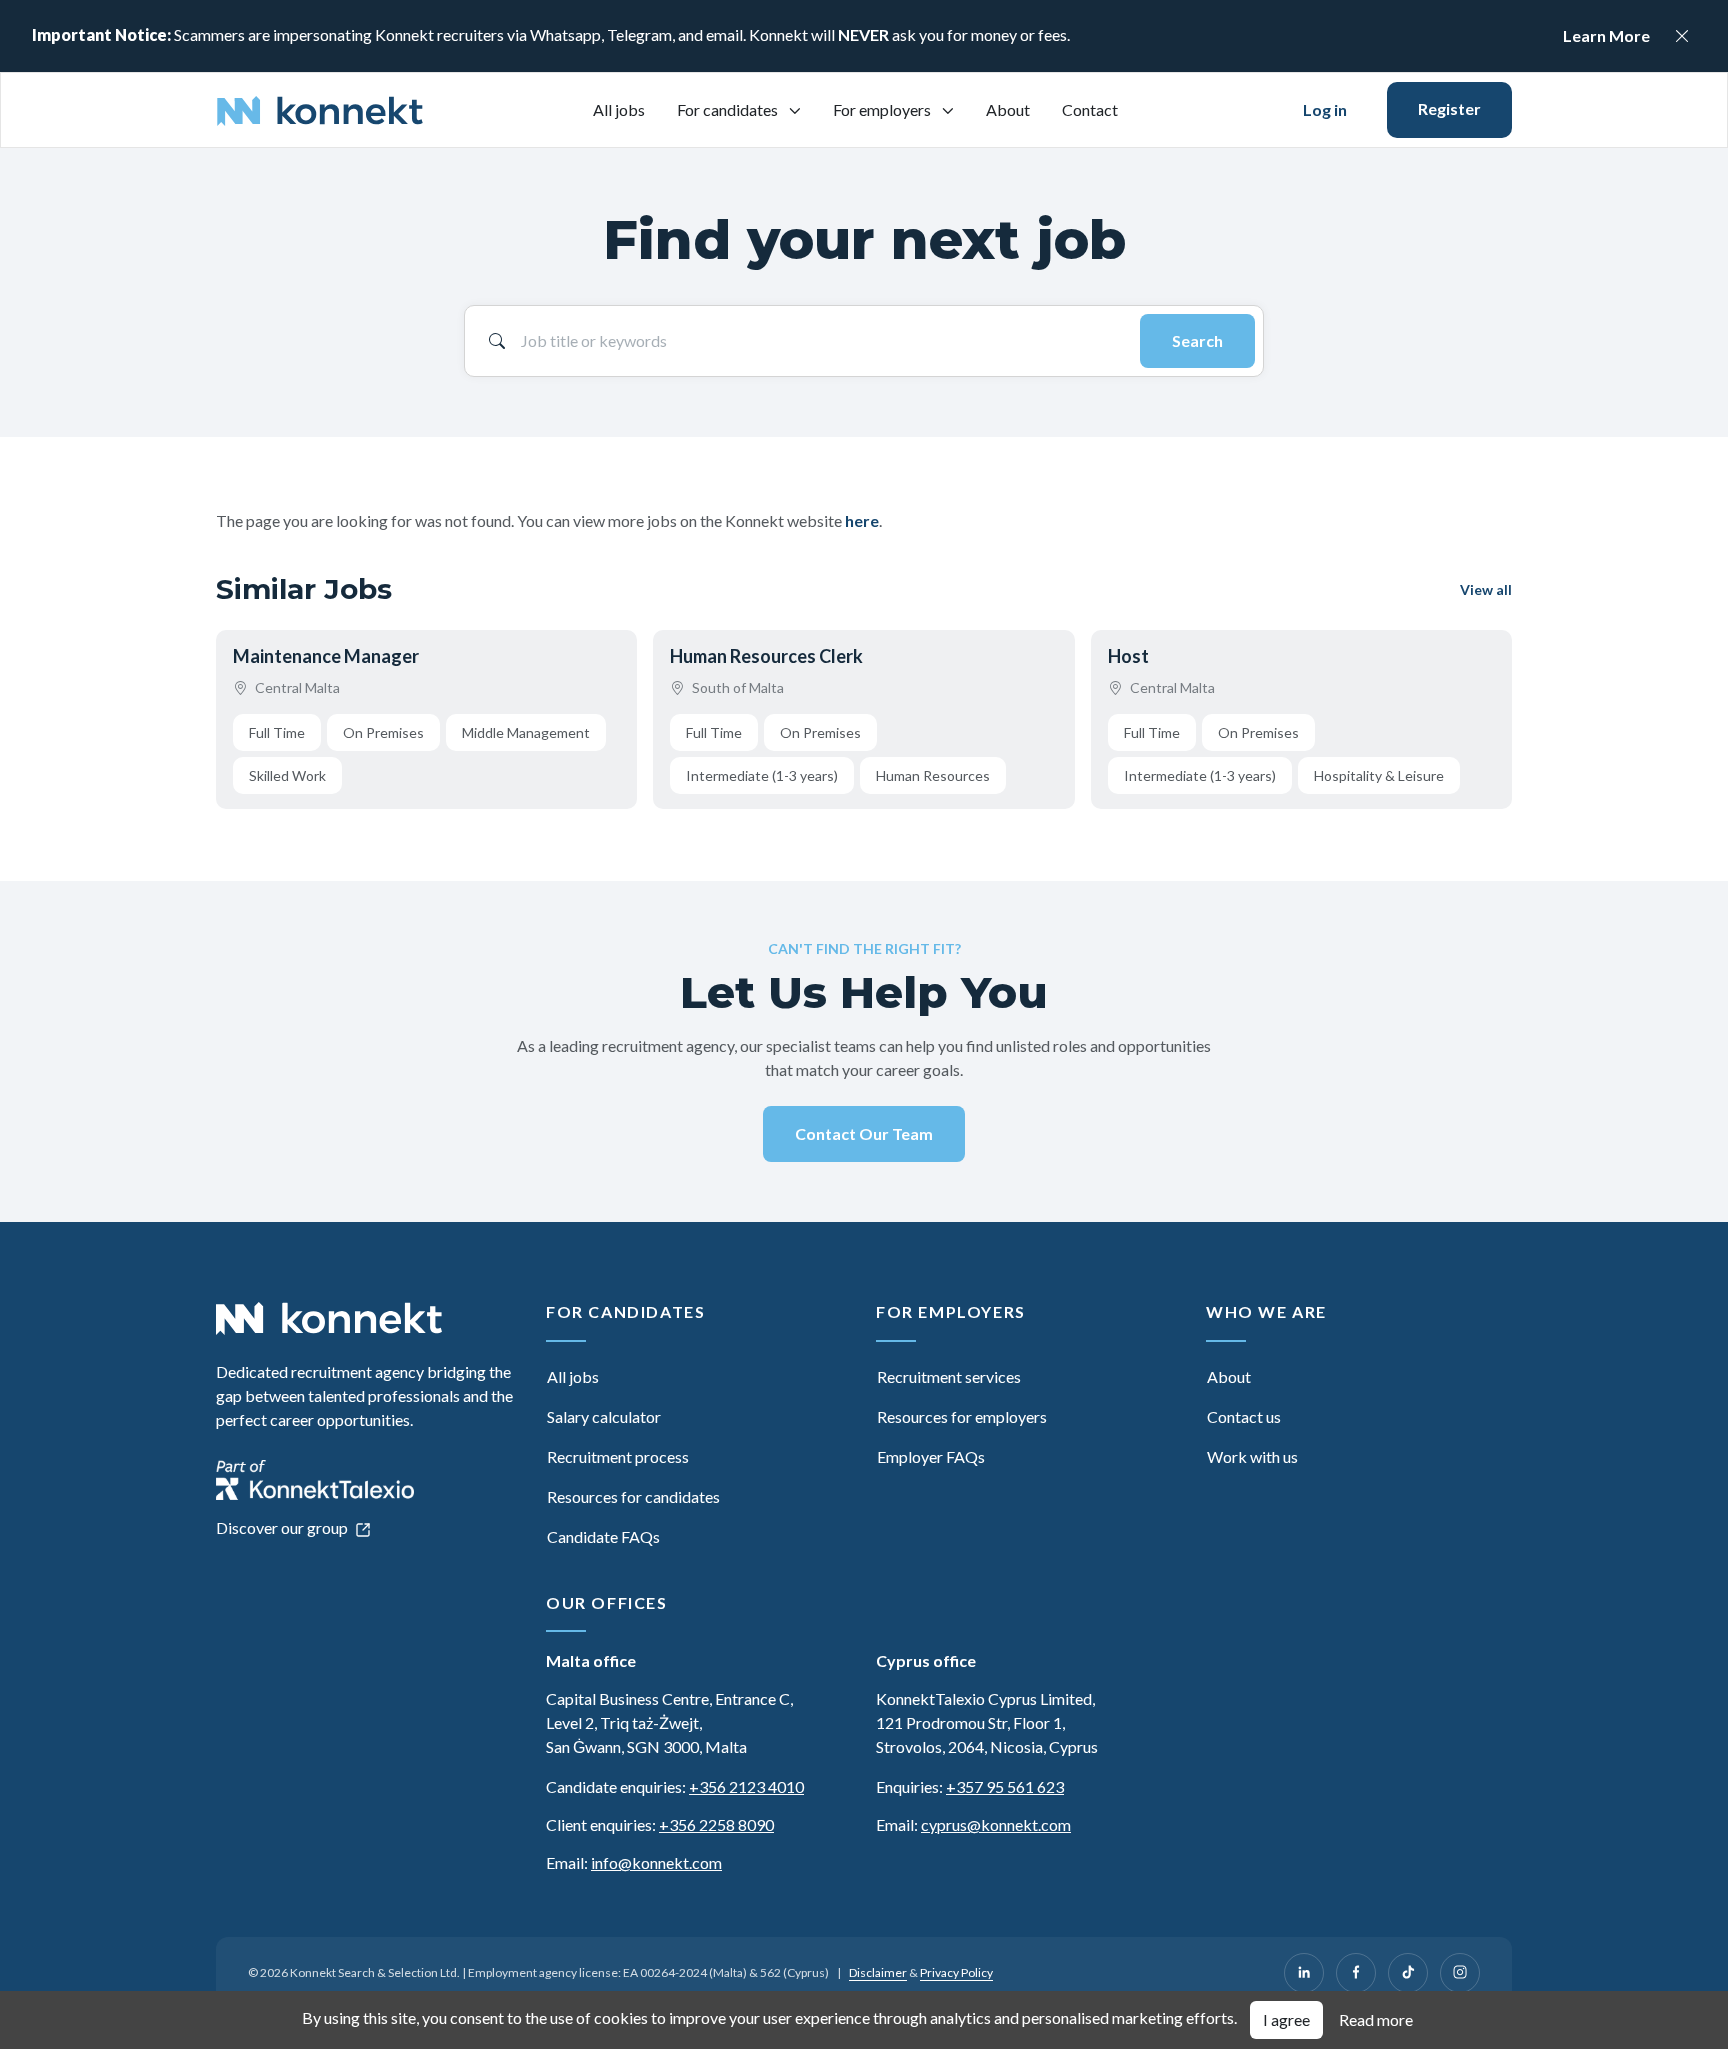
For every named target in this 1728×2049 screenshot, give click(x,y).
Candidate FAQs (603, 1536)
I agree (1286, 2019)
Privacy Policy (956, 1972)
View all (1486, 589)
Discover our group (283, 1527)
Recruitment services (949, 1376)
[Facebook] (1356, 1973)
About (1008, 109)
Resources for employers (962, 1416)
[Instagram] (1460, 1973)
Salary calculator (604, 1416)
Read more (1376, 2019)
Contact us (1244, 1416)
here (862, 520)
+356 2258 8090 (716, 1824)
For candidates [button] (729, 109)
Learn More (1606, 35)
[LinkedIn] (1304, 1973)
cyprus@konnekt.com (996, 1824)
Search (1197, 340)
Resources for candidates (633, 1496)
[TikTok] (1408, 1973)
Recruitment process (618, 1456)
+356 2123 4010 (746, 1786)
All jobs (619, 109)
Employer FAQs (931, 1456)
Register (1449, 108)
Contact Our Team (864, 1133)
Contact (1090, 109)
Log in (1325, 109)
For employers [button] (883, 109)
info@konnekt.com (656, 1862)
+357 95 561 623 (1005, 1786)
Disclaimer (878, 1972)
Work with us (1252, 1456)
